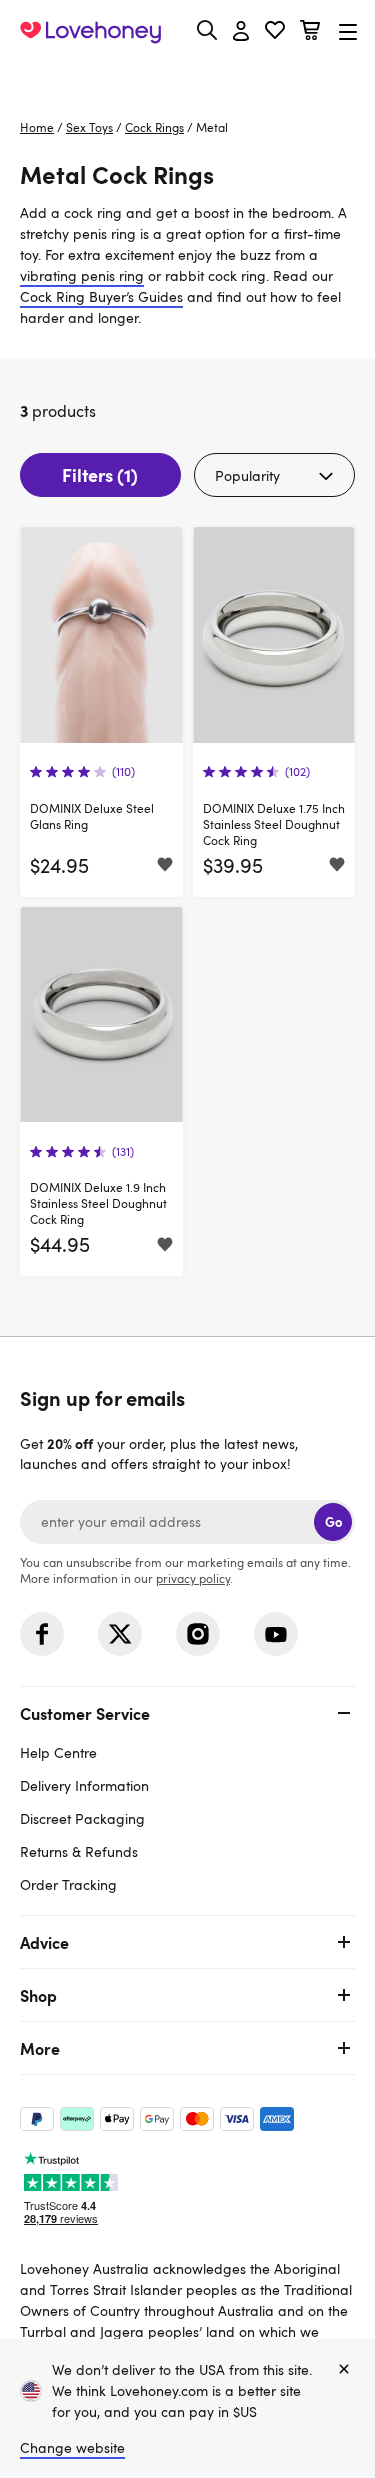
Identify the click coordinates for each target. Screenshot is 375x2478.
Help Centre (58, 1752)
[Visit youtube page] (276, 1634)
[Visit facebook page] (42, 1634)
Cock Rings (154, 127)
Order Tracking (68, 1884)
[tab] (187, 1796)
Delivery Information (84, 1785)
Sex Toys (89, 127)
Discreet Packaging (82, 1818)
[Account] (241, 32)
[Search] (207, 30)
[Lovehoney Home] (90, 32)
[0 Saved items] (275, 32)
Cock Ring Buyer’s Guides (101, 296)
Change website (72, 2447)
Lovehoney (187, 77)
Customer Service (85, 1713)
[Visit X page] (120, 1634)
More (40, 2048)
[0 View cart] (310, 32)
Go (333, 1521)
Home (37, 127)
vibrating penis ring (82, 275)
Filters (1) (100, 474)
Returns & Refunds (79, 1851)
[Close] (344, 2370)
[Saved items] (165, 866)
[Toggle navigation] (348, 31)
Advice (44, 1942)
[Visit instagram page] (198, 1634)
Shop (38, 1995)
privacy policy (193, 1578)
